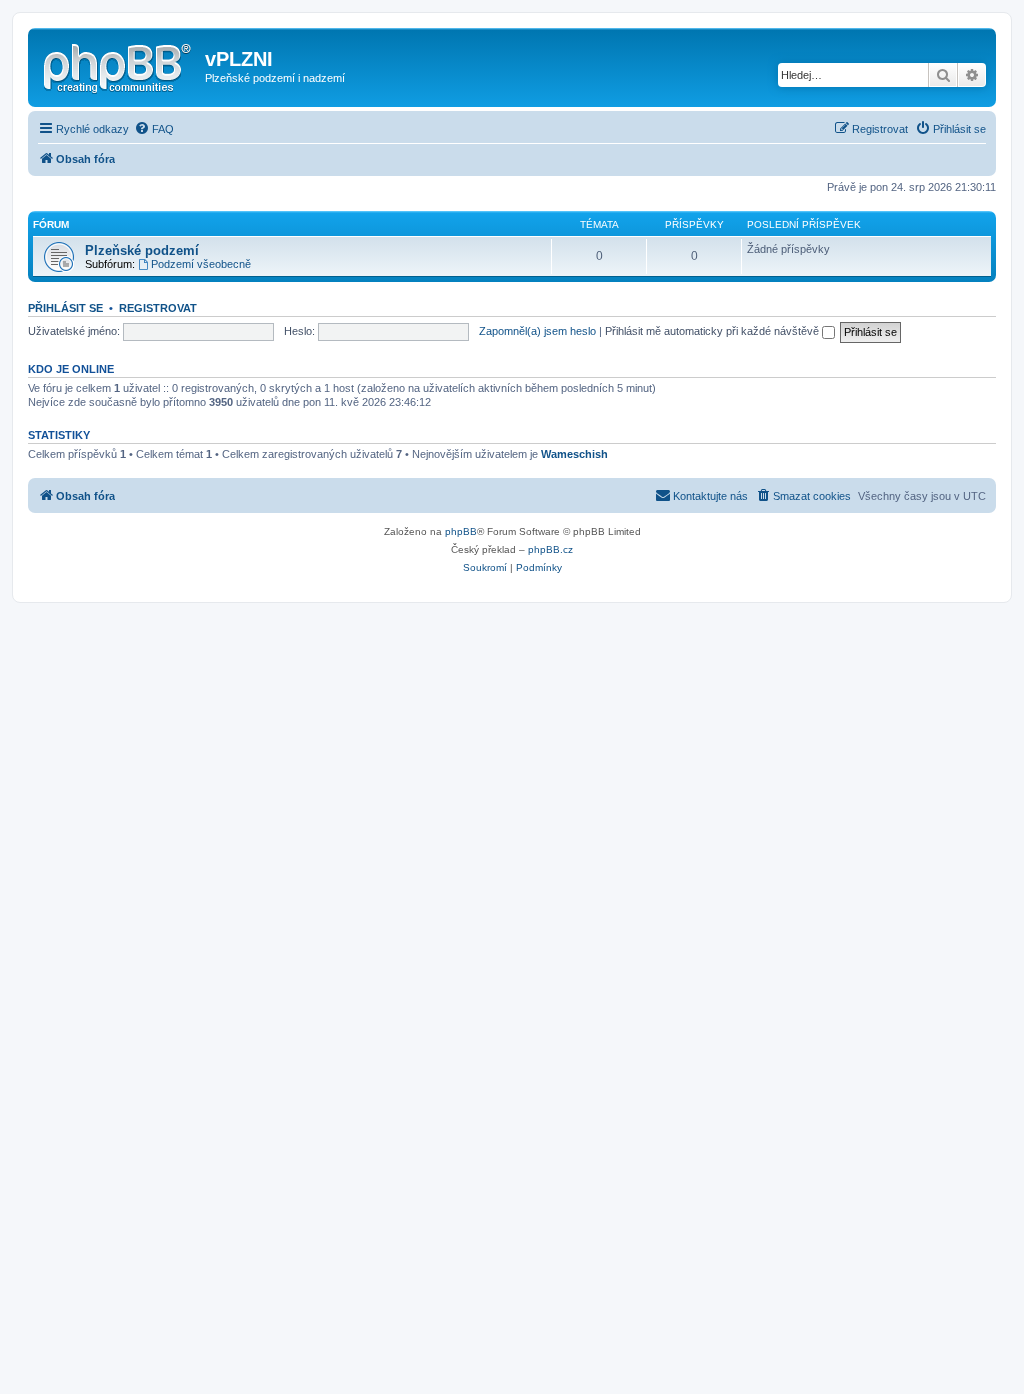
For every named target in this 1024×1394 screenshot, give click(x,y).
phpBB (461, 531)
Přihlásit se (65, 308)
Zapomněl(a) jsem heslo (537, 331)
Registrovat (158, 308)
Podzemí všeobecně (201, 264)
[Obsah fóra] (119, 65)
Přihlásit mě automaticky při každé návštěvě (713, 331)
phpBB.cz (550, 549)
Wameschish (574, 454)
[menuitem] (154, 129)
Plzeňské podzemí (142, 250)
